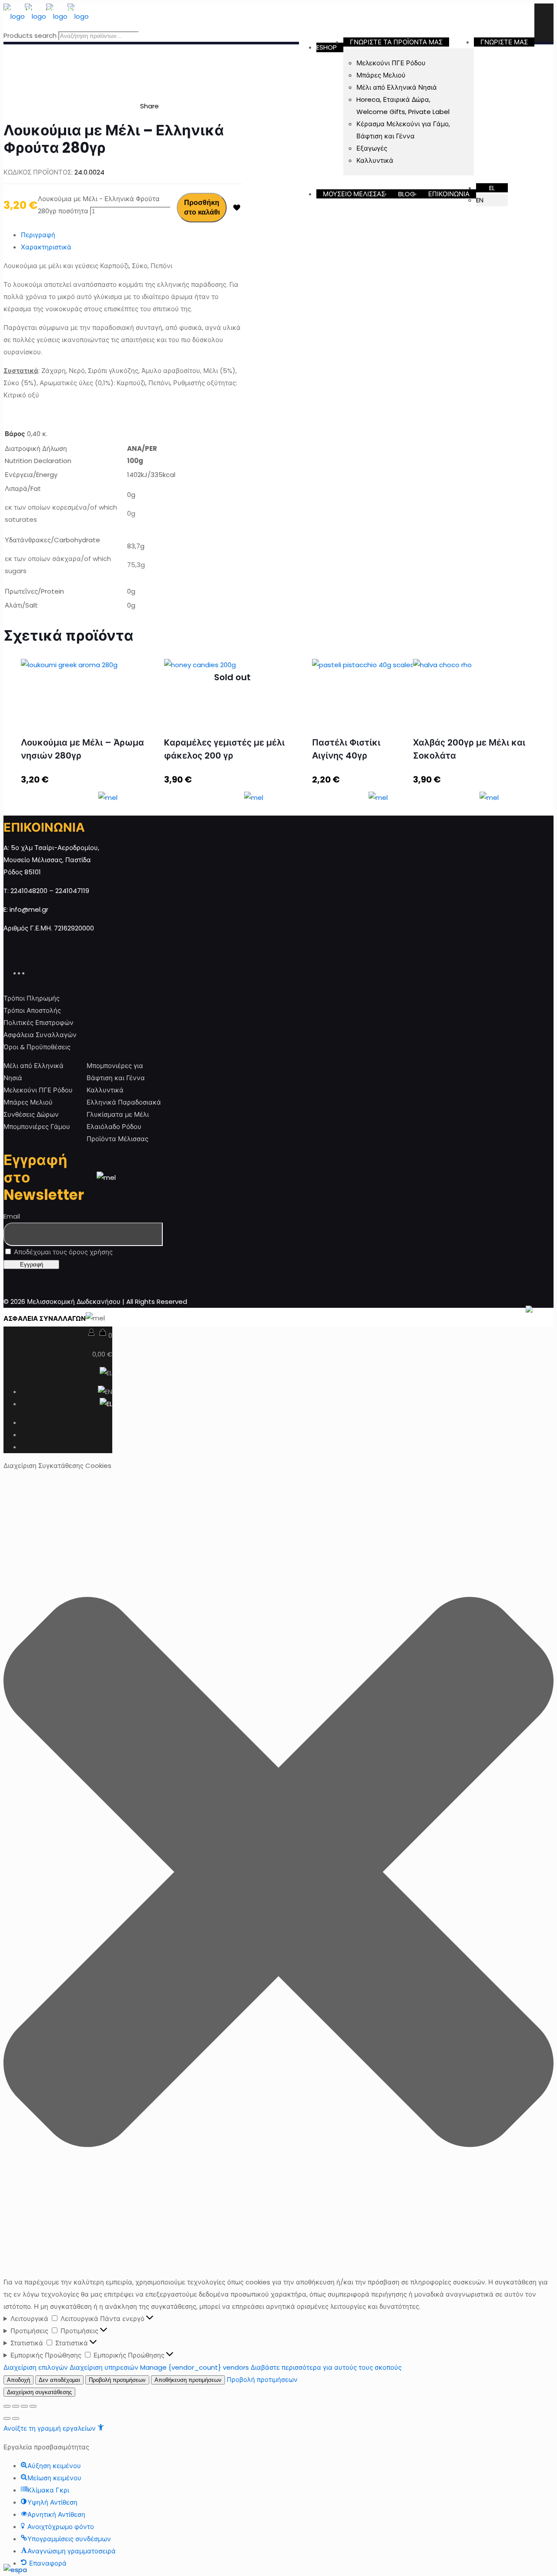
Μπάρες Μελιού (28, 1102)
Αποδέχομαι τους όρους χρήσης (62, 1252)
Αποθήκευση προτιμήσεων (188, 2380)
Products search (30, 35)
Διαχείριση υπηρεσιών (104, 2367)
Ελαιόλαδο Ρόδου (114, 1127)
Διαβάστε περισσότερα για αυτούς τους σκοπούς (326, 2367)
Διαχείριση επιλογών (36, 2367)
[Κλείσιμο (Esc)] (7, 2406)
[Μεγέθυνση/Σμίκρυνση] (33, 2406)
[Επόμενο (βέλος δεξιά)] (16, 2418)
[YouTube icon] (27, 972)
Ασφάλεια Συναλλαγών (40, 1035)
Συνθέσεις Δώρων (31, 1114)
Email (12, 1216)
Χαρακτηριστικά (46, 247)
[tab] (132, 235)
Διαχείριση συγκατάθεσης (39, 2392)
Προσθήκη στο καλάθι (202, 207)
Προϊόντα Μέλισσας (117, 1139)
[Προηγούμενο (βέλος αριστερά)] (7, 2418)
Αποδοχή (18, 2380)
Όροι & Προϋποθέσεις (37, 1047)
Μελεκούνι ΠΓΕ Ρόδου (38, 1090)
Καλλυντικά (105, 1090)
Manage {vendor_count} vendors (195, 2367)
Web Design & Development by (449, 1318)
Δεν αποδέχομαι (59, 2380)
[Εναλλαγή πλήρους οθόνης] (24, 2406)
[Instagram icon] (32, 972)
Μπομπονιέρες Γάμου (37, 1127)
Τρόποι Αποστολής (32, 1010)
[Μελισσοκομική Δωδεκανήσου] (46, 16)
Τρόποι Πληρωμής (32, 998)
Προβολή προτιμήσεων (117, 2380)
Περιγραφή (38, 235)
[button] (278, 1874)
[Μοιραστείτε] (16, 2406)
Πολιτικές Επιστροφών (39, 1023)
